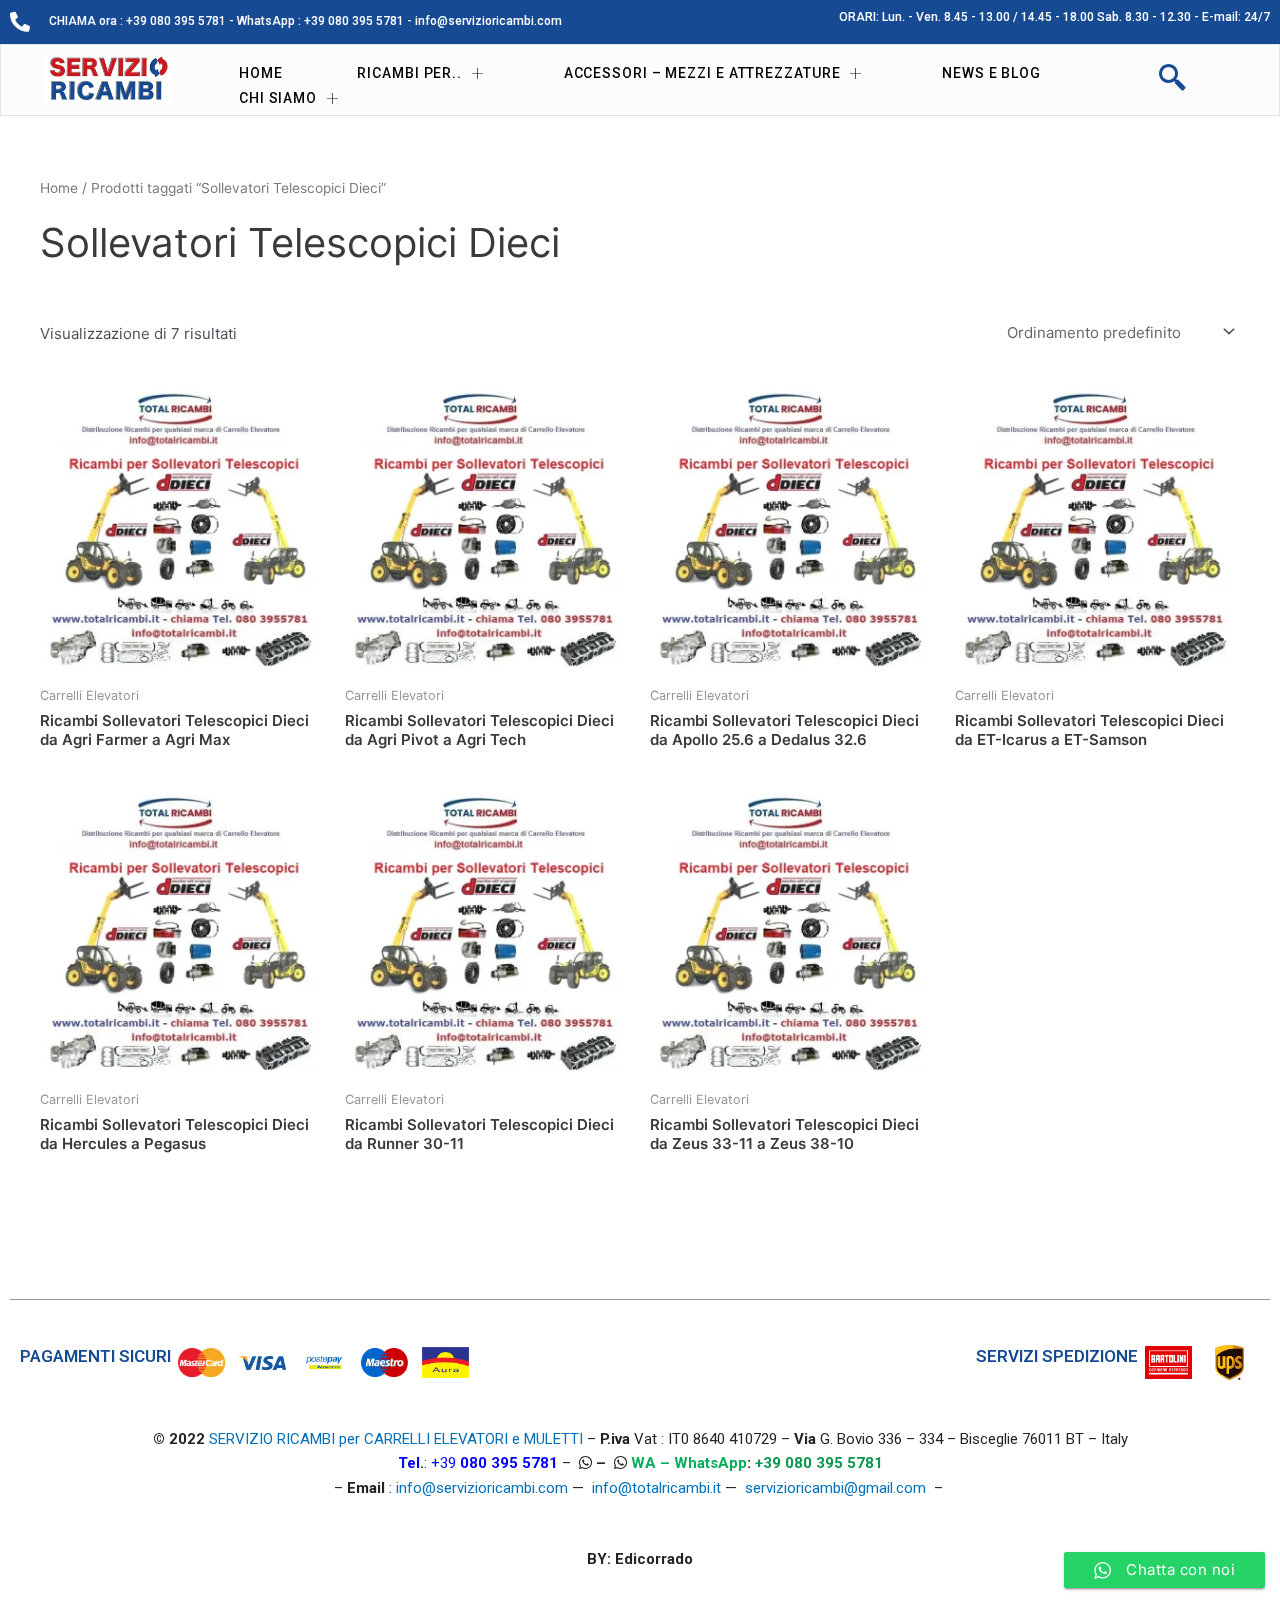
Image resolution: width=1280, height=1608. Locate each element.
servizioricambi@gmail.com (835, 1488)
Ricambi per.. (409, 73)
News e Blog (991, 73)
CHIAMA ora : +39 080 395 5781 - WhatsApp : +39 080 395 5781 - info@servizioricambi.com (305, 21)
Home (261, 73)
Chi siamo (278, 98)
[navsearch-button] (1172, 80)
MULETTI (553, 1439)
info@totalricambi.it (656, 1488)
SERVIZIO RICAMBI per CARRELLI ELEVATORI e (366, 1439)
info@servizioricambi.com (482, 1488)
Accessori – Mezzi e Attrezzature (702, 73)
